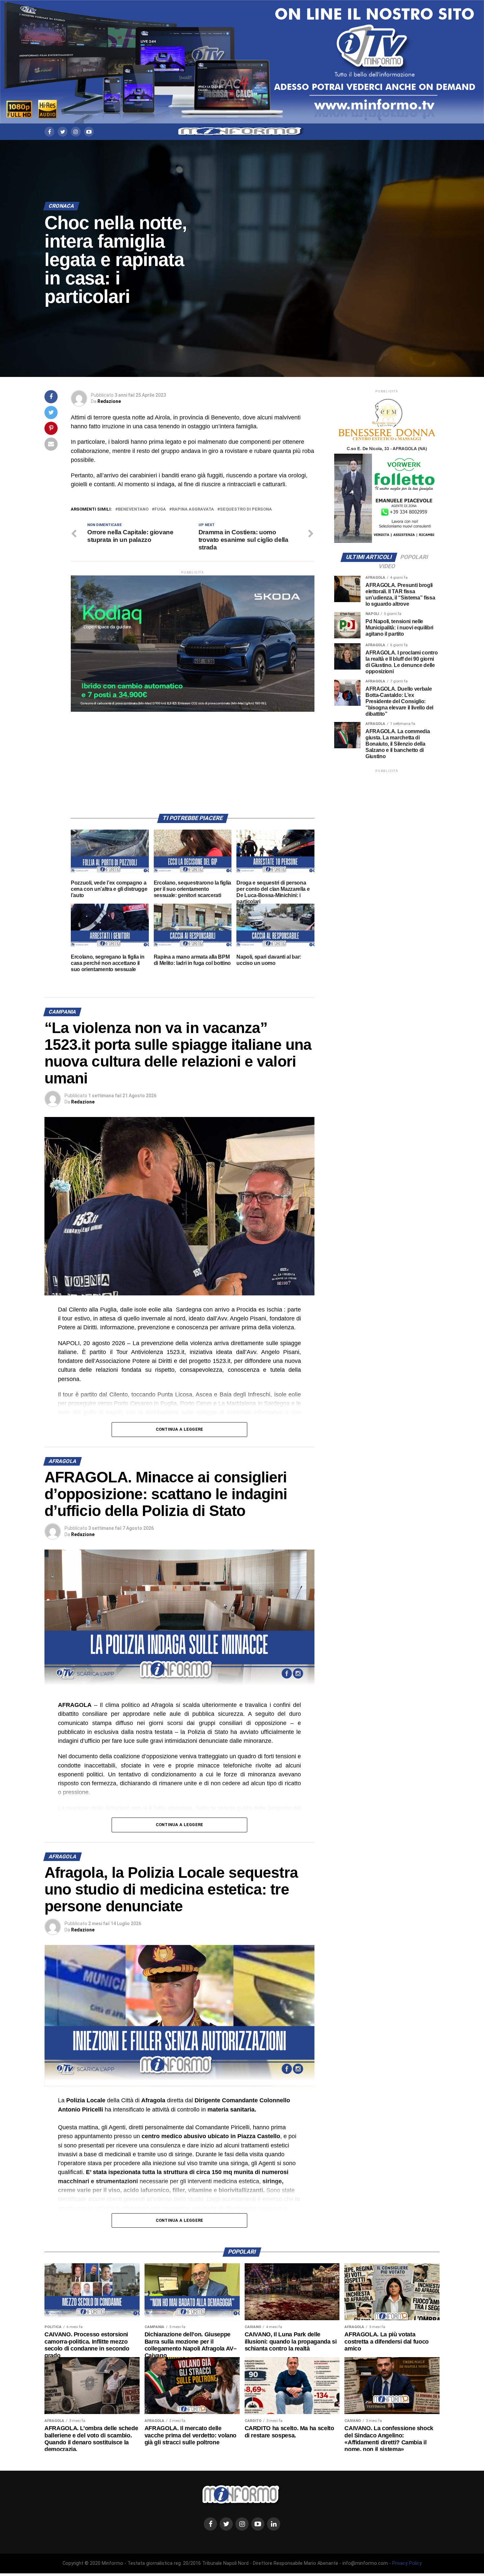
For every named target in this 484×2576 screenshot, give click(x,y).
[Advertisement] (193, 758)
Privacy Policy (407, 2563)
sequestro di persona (246, 509)
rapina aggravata (193, 509)
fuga (160, 509)
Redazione (109, 401)
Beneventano (133, 509)
